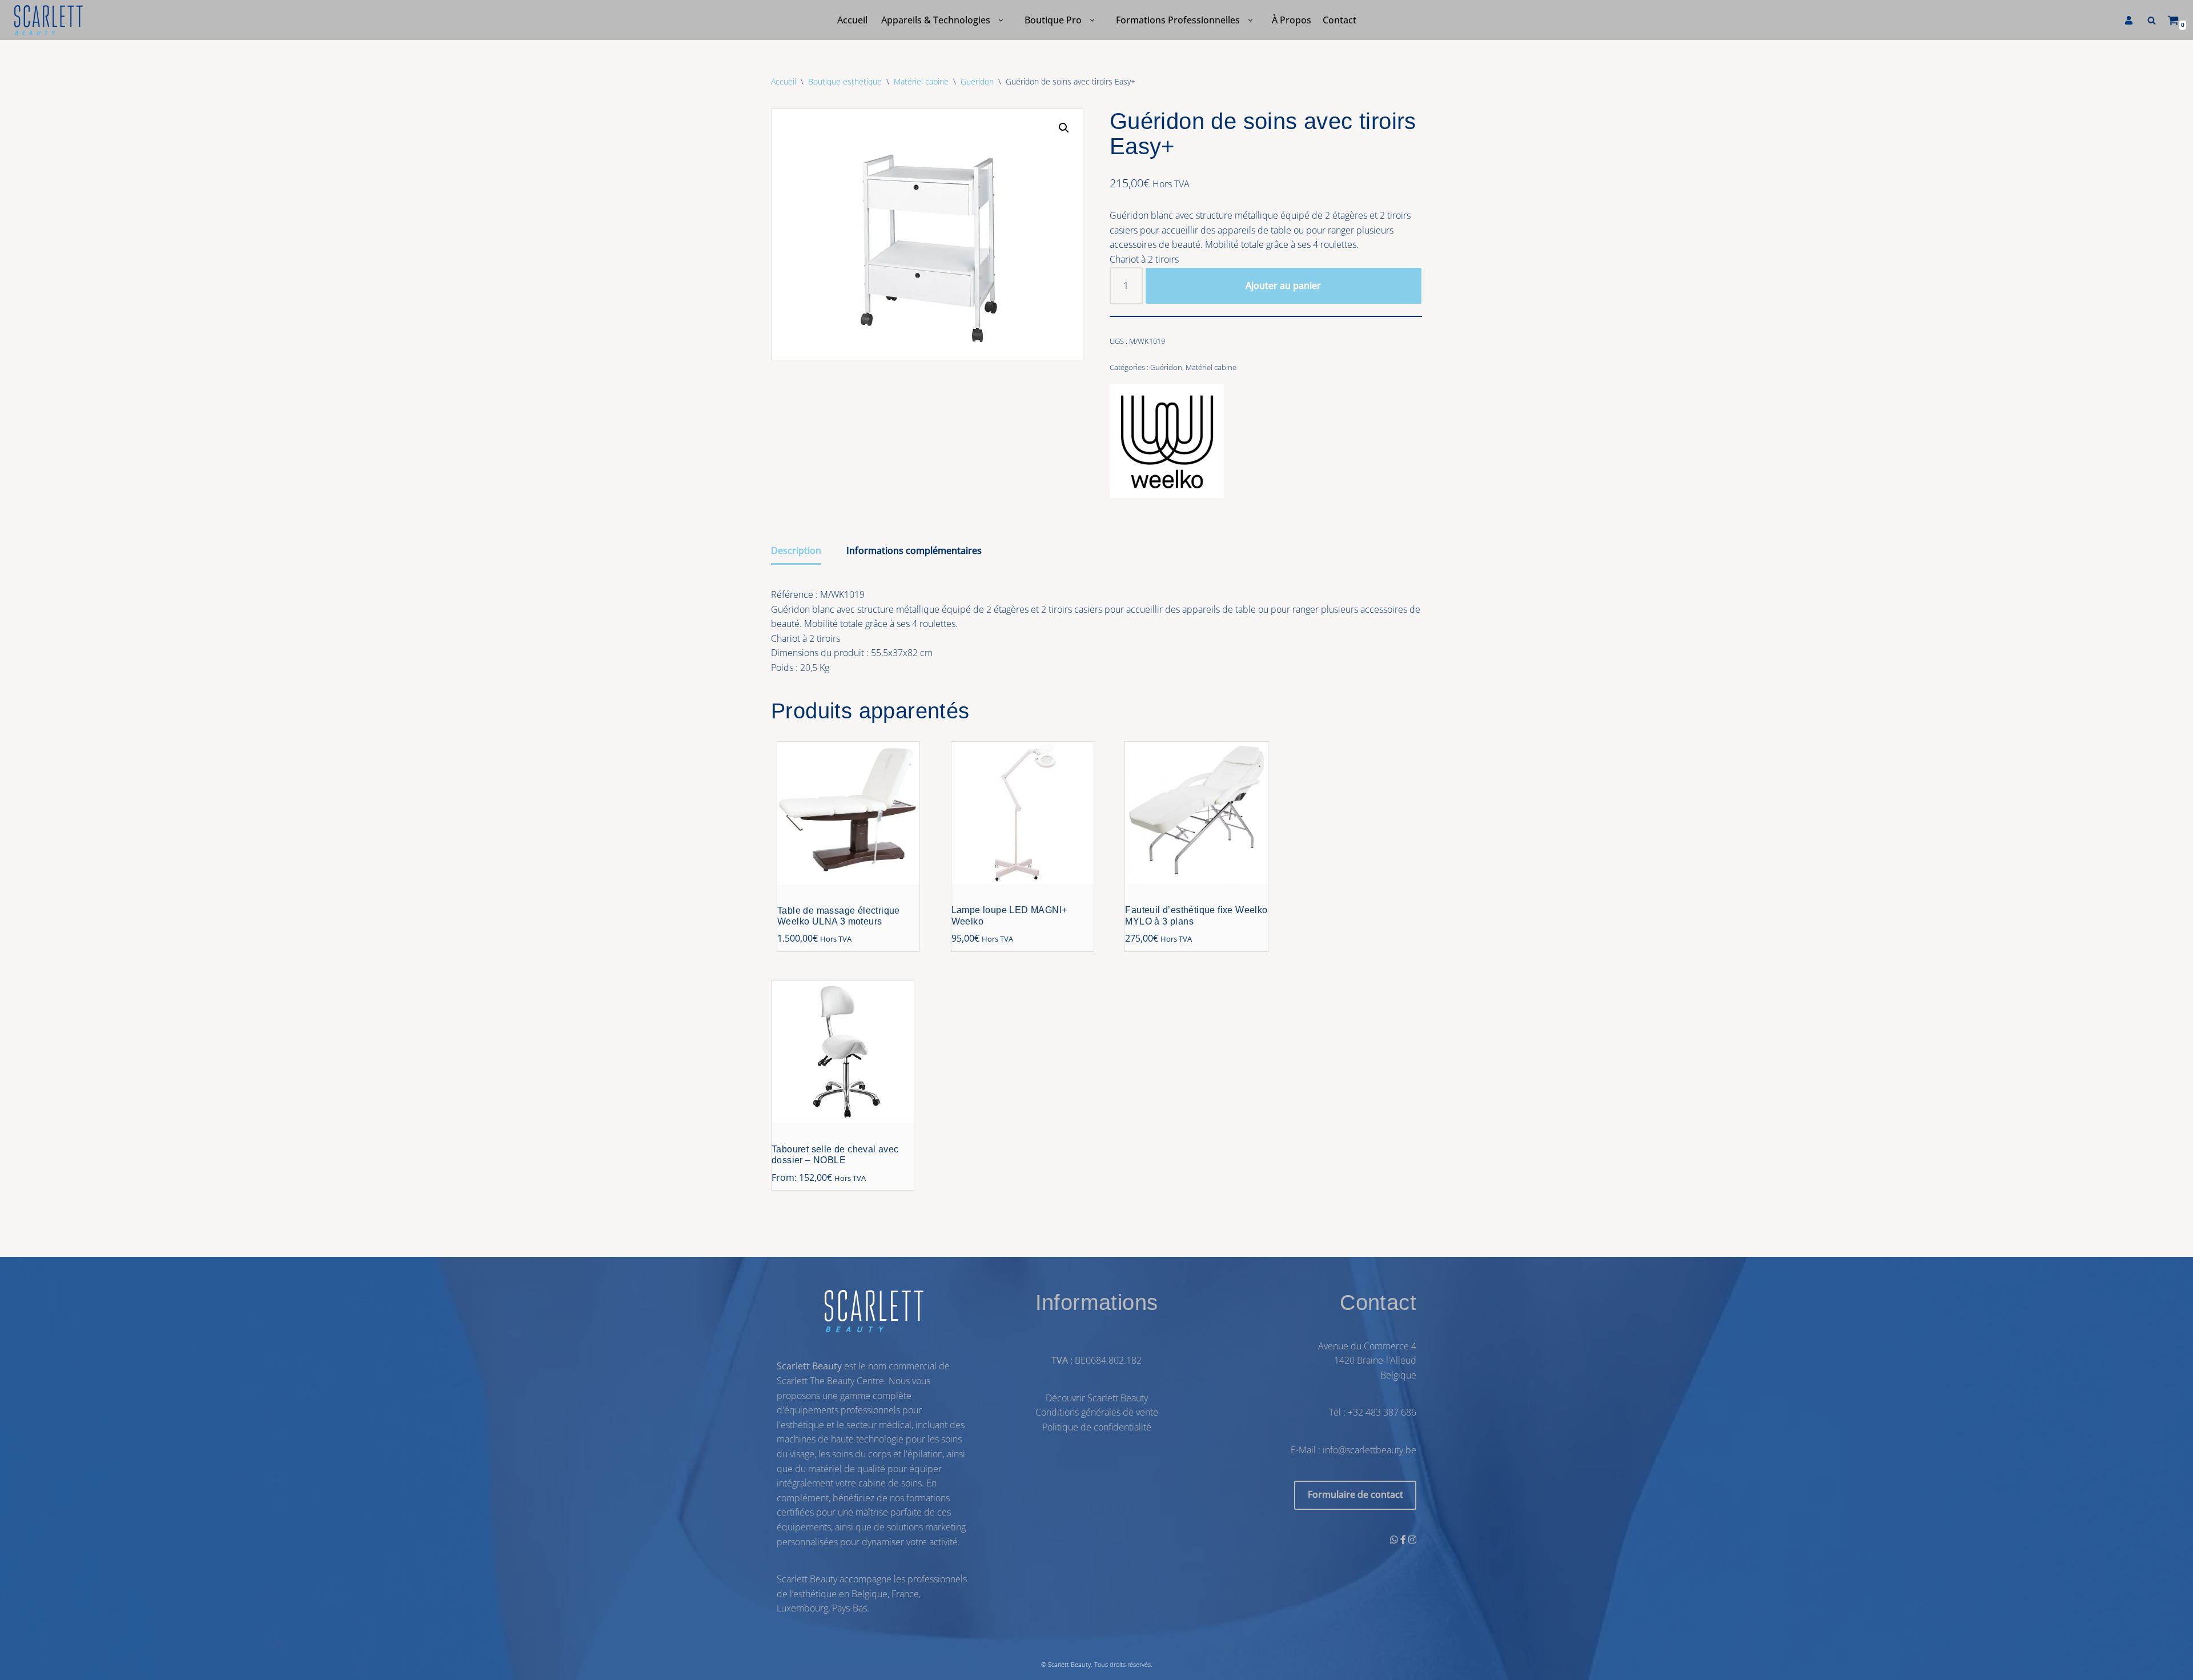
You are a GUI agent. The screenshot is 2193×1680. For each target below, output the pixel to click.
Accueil (852, 20)
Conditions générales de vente (1097, 1413)
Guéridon (977, 81)
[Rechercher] (2152, 20)
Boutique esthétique (845, 81)
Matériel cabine (921, 81)
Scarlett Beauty (1069, 1664)
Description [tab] (796, 550)
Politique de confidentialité (1097, 1427)
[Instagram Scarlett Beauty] (1412, 1540)
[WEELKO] (1167, 441)
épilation (925, 1454)
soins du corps (861, 1454)
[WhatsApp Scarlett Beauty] (1395, 1540)
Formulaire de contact (1355, 1495)
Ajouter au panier (1283, 286)
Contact (1340, 20)
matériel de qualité (847, 1469)
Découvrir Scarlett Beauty (1097, 1398)
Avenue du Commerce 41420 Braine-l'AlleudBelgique (1367, 1361)
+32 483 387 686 (1382, 1413)
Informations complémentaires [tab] (914, 550)
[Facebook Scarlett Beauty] (1404, 1540)
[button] (1001, 20)
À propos (1292, 20)
